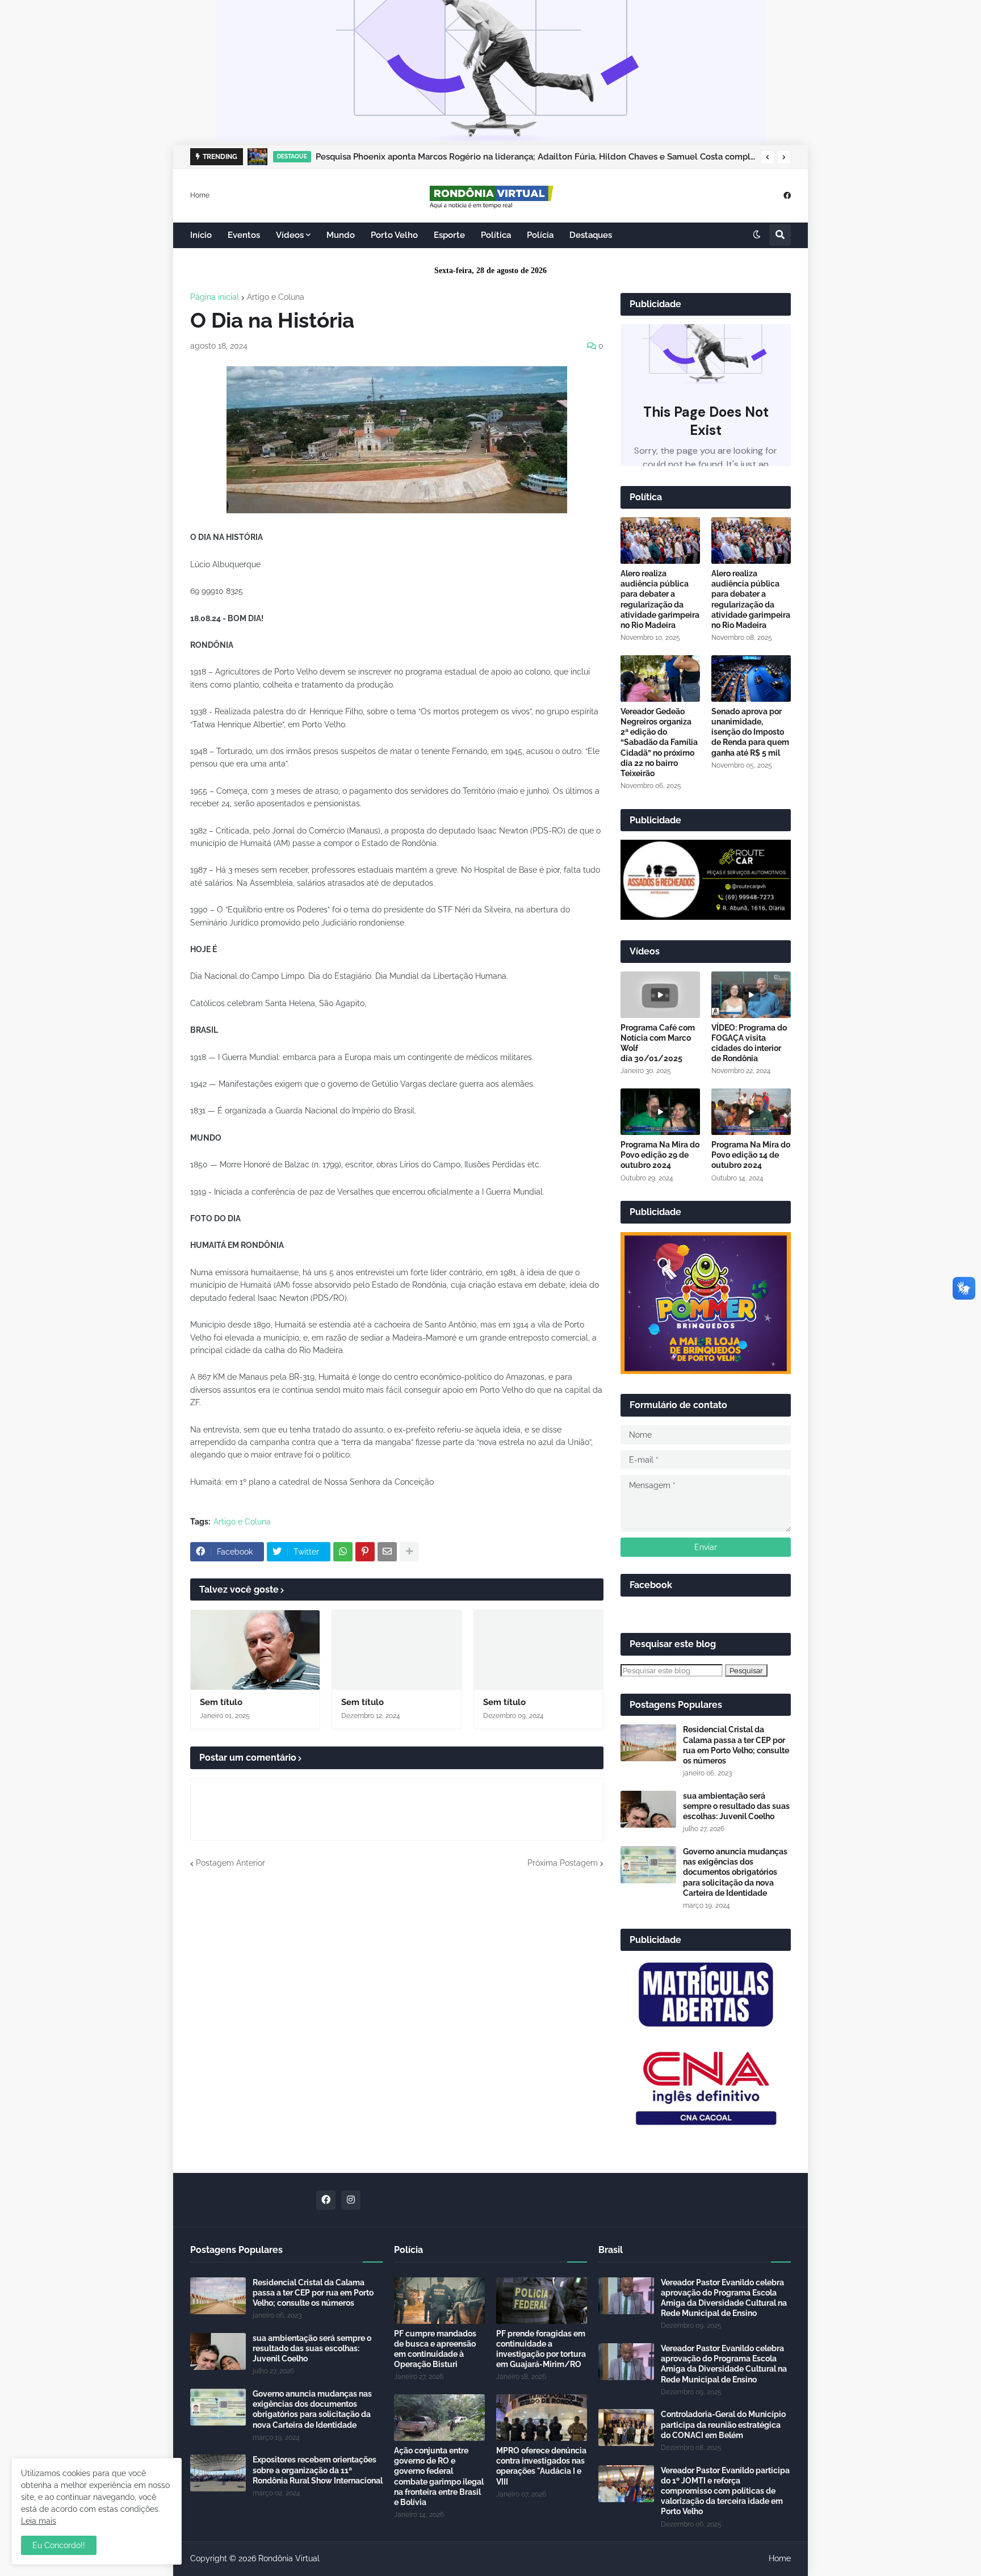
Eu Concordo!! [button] (59, 2545)
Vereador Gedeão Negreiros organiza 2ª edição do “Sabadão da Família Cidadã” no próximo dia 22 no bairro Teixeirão (659, 742)
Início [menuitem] (201, 235)
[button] (768, 157)
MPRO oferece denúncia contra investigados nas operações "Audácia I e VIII (541, 2466)
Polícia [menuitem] (540, 235)
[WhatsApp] (343, 1552)
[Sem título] (255, 1650)
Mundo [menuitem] (341, 235)
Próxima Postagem (563, 1863)
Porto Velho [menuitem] (394, 235)
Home (200, 195)
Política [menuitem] (496, 235)
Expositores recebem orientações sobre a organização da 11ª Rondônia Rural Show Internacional (318, 2470)
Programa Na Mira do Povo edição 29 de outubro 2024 (660, 1155)
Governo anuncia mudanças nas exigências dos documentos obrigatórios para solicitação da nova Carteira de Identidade (735, 1872)
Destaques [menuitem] (591, 235)
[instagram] (351, 2200)
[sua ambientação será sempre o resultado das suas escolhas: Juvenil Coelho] (648, 1809)
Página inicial (215, 297)
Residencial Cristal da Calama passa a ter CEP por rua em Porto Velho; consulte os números (736, 1745)
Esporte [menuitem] (449, 235)
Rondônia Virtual (289, 2558)
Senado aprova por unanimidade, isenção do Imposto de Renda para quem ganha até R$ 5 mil (750, 732)
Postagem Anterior (230, 1863)
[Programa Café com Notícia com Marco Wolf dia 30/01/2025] (660, 995)
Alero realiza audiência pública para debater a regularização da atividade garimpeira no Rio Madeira (660, 599)
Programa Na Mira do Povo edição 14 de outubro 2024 (751, 1155)
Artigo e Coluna (276, 297)
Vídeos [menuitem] (290, 235)
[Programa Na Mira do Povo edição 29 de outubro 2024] (660, 1112)
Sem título (221, 1702)
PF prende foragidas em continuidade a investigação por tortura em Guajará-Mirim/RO (541, 2349)
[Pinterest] (365, 1552)
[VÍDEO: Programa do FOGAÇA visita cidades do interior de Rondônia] (751, 995)
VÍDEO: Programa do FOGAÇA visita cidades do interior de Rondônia (749, 1043)
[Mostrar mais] (409, 1552)
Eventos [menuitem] (244, 235)
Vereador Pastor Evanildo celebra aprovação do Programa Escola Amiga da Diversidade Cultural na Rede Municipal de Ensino (724, 2298)
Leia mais (39, 2521)
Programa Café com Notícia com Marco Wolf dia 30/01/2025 (658, 1043)
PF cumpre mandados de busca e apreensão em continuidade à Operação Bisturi (435, 2349)
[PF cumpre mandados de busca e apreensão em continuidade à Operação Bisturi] (439, 2301)
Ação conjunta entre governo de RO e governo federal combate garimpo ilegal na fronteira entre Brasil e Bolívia (439, 2476)
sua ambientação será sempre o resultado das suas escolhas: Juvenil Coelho (736, 1806)
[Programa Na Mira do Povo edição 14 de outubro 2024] (751, 1112)
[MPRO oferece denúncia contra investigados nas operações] (542, 2418)
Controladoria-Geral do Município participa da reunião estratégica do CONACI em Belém (723, 2424)
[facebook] (787, 195)
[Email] (387, 1552)
